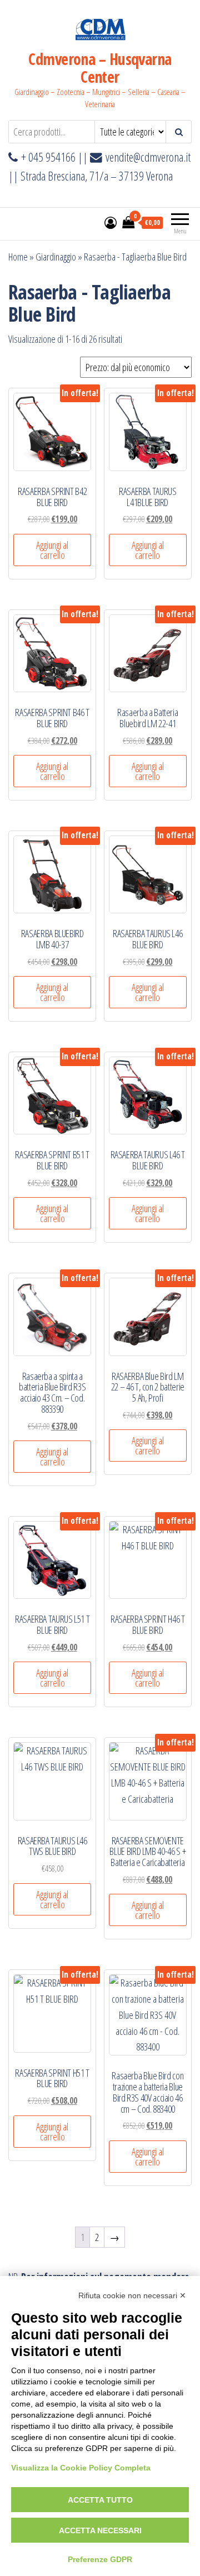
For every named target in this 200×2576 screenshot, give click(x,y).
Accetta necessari (100, 2530)
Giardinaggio (56, 257)
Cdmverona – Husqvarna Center (100, 68)
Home (18, 257)
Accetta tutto (100, 2500)
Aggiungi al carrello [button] (52, 550)
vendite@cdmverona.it (148, 157)
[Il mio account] (111, 222)
